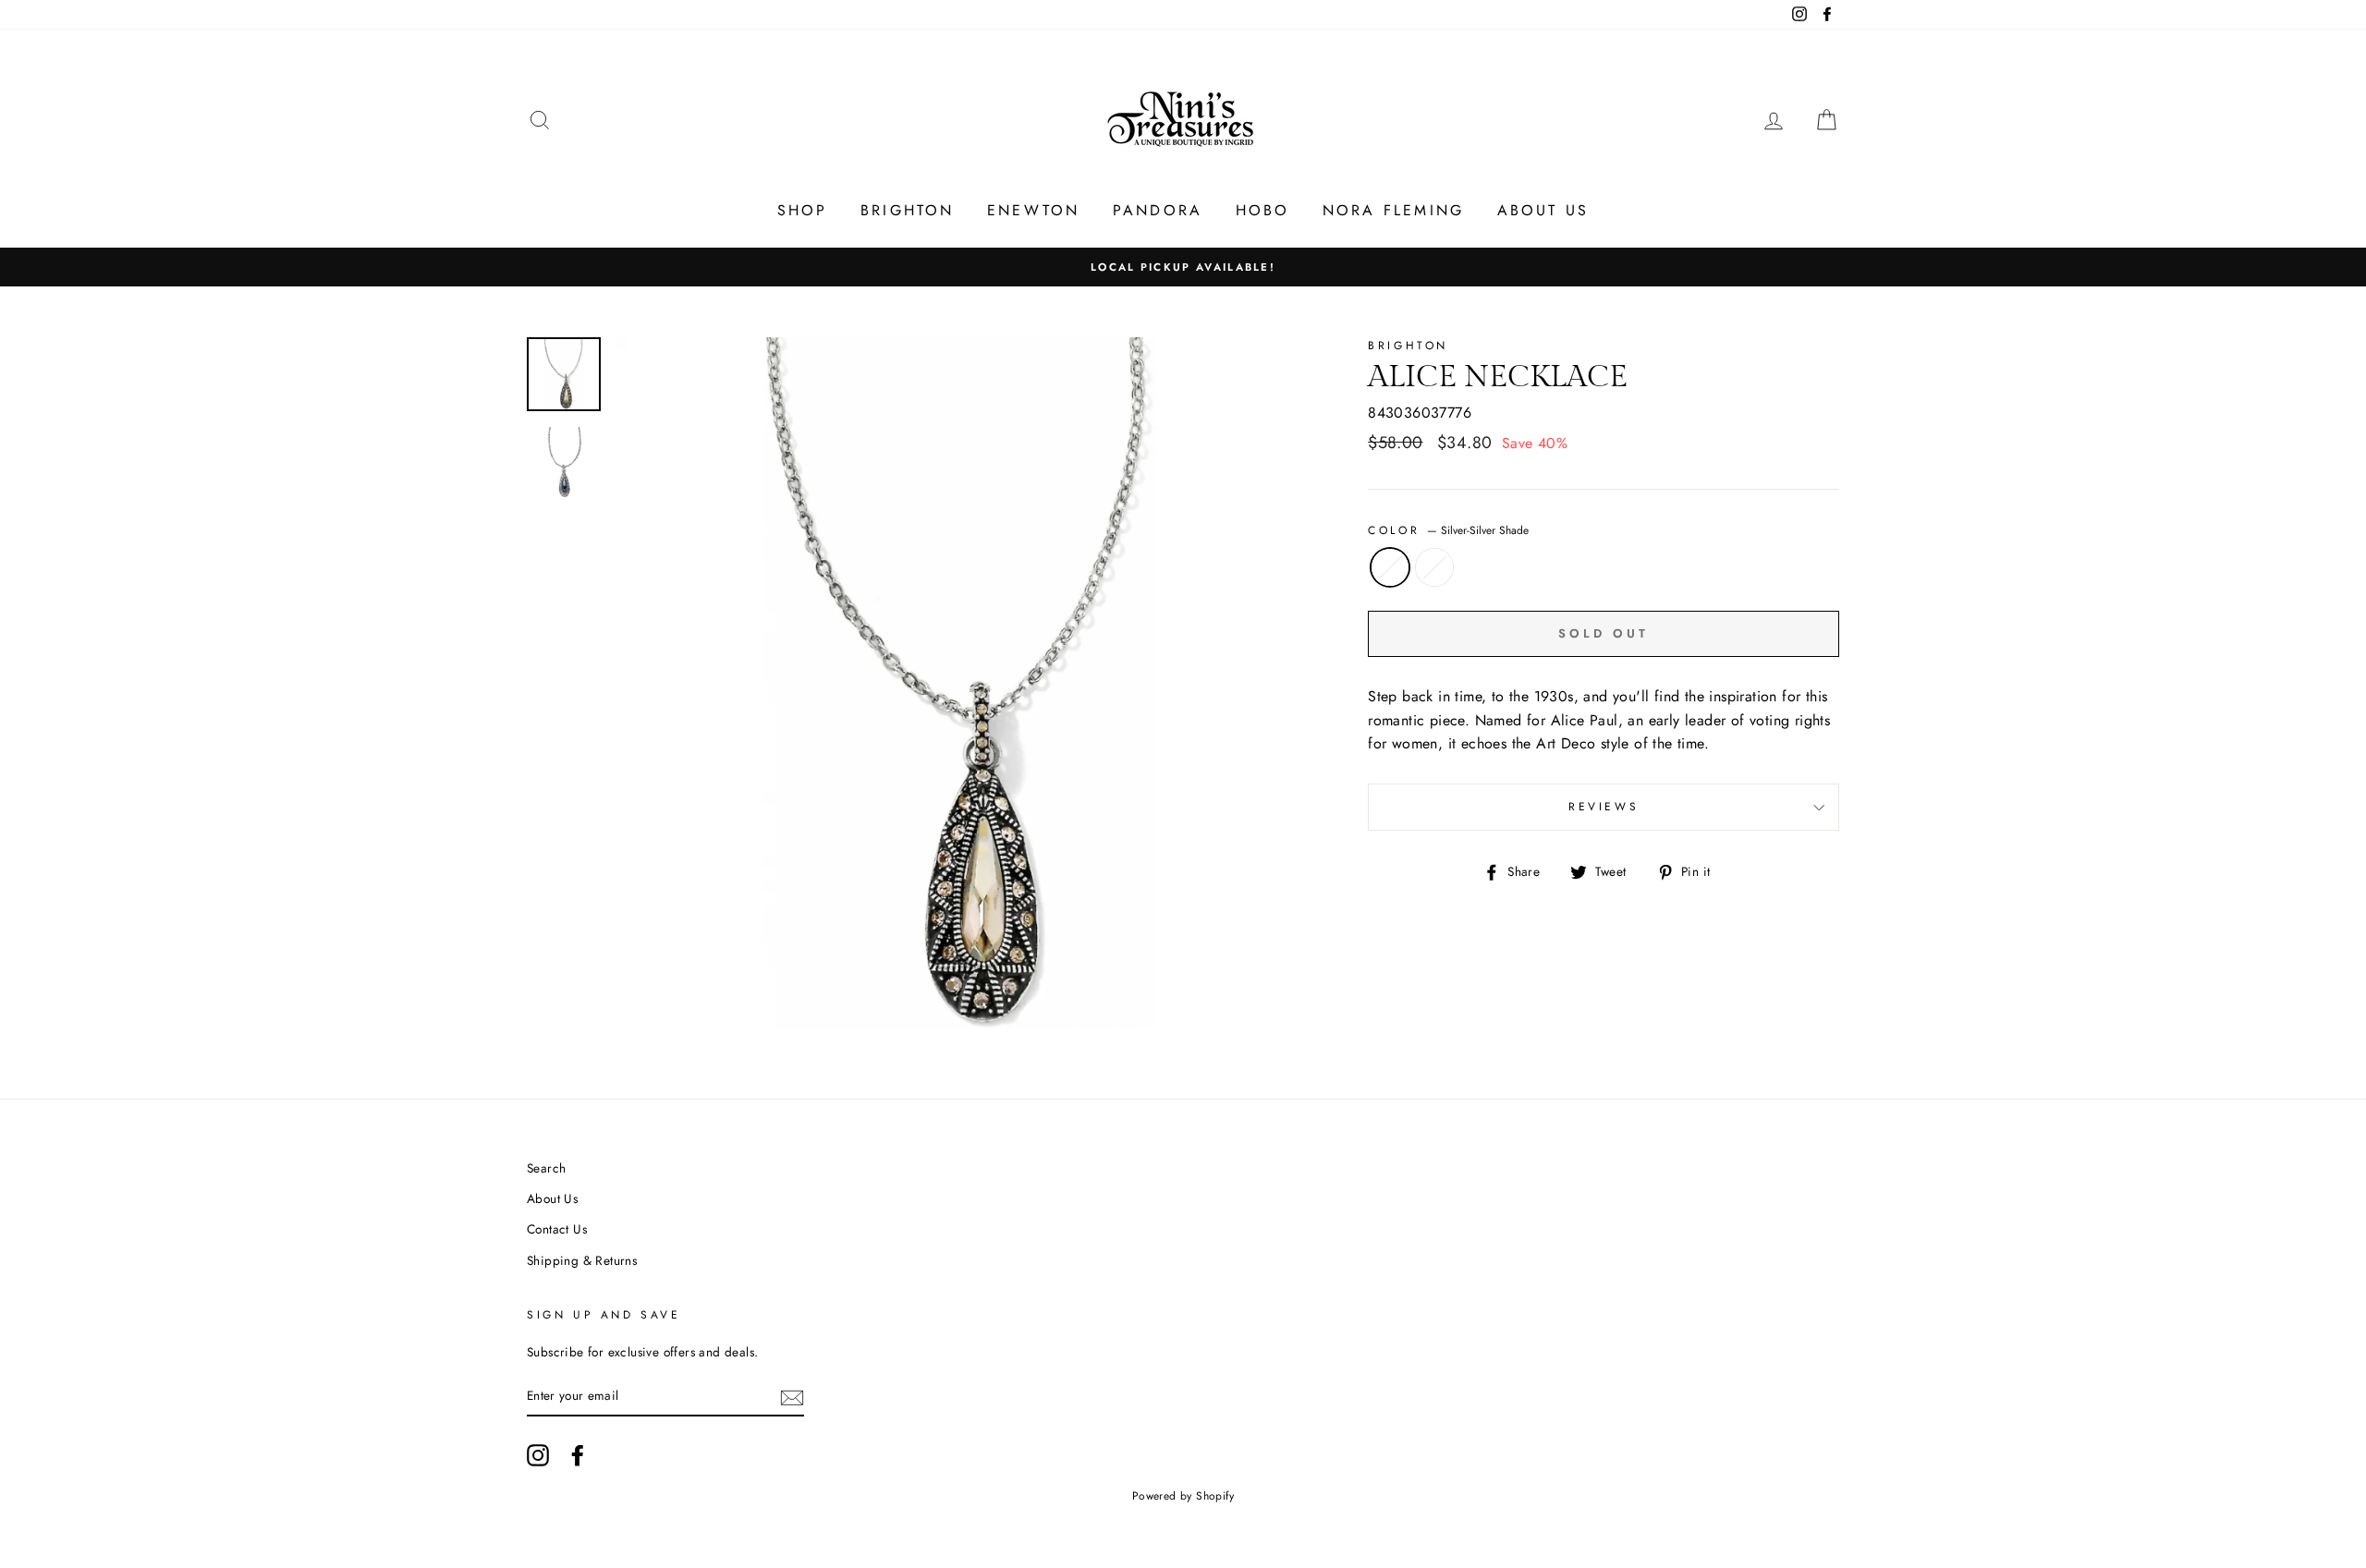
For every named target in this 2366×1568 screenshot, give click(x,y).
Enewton (1033, 210)
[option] (1183, 267)
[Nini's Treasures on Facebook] (578, 1455)
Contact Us (557, 1229)
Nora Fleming (1393, 210)
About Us (1543, 210)
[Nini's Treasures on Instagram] (538, 1455)
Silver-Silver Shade (1390, 567)
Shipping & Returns (582, 1260)
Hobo (1263, 210)
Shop (803, 210)
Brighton (908, 210)
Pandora (1158, 210)
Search (546, 1168)
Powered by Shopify (1183, 1496)
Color (1448, 530)
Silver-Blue (1434, 567)
